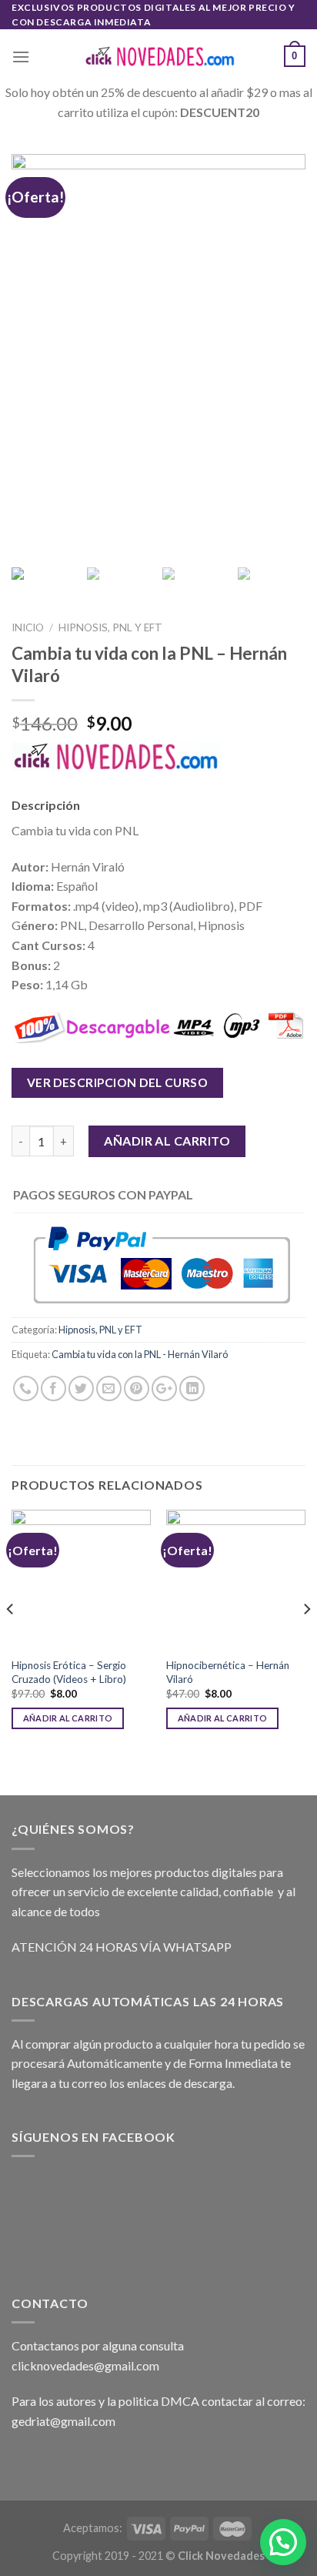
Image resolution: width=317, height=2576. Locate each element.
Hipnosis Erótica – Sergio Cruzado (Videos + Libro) (69, 1672)
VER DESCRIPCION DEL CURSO (118, 1082)
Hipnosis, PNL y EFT (110, 627)
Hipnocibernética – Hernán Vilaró (228, 1672)
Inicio (28, 627)
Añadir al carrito (167, 1141)
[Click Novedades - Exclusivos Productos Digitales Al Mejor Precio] (158, 57)
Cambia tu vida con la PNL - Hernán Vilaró (140, 1354)
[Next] (306, 1639)
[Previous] (11, 1639)
